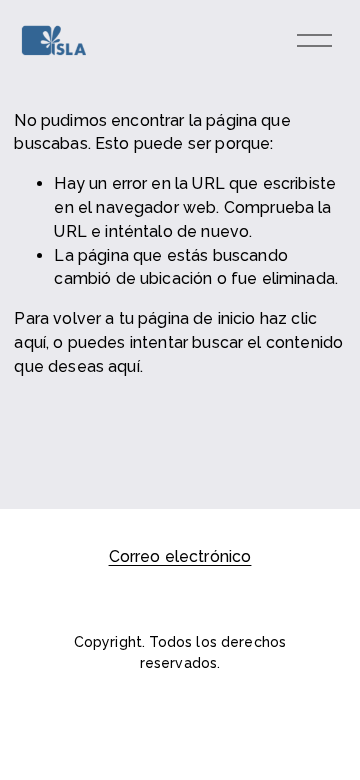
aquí (124, 366)
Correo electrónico (180, 556)
